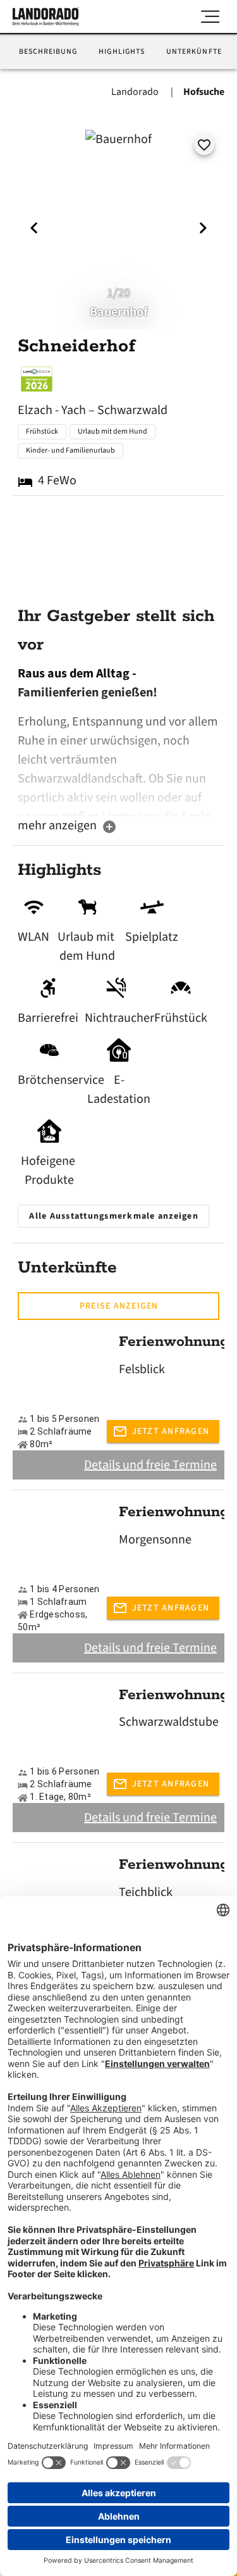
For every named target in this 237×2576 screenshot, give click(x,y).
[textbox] (118, 740)
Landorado (136, 92)
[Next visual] (203, 228)
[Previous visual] (34, 228)
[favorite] (204, 145)
